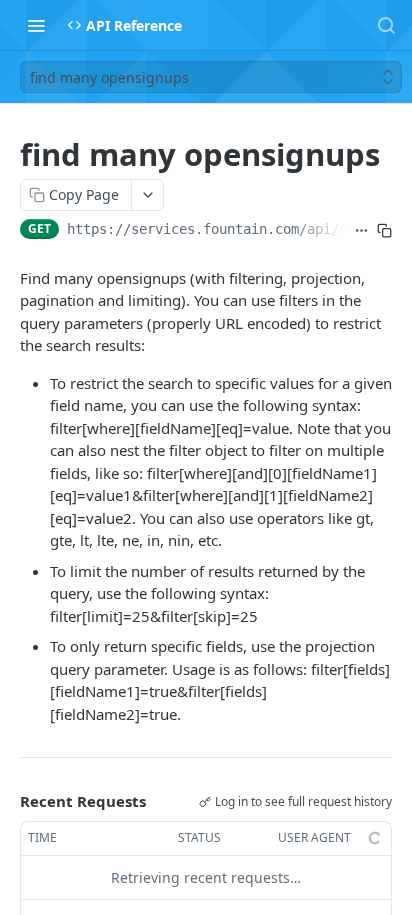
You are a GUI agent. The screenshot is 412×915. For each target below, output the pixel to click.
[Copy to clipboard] (384, 231)
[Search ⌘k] (386, 25)
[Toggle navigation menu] (36, 25)
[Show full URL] (361, 231)
